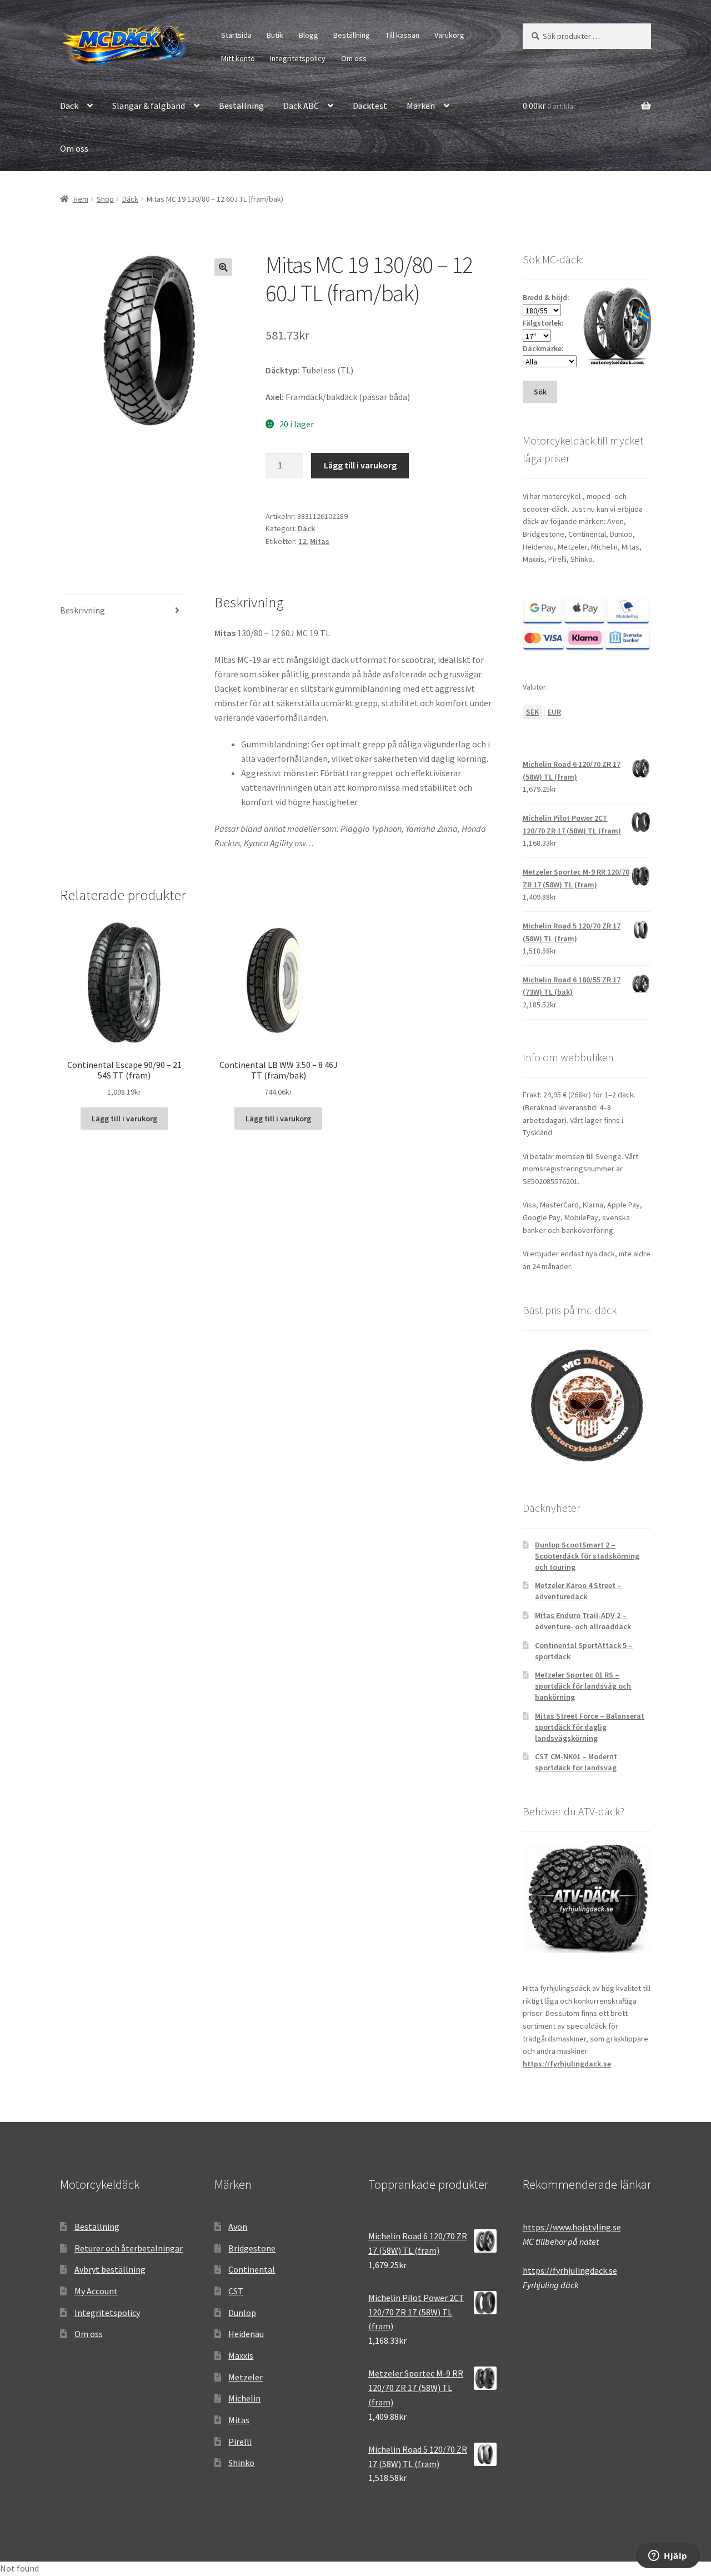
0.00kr (549, 106)
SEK (532, 712)
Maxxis (241, 2355)
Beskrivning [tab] (82, 610)
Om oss (354, 58)
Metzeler (246, 2377)
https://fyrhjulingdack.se (567, 2064)
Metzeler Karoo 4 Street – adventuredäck (578, 1591)
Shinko (241, 2463)
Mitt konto (238, 58)
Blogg (309, 35)
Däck (69, 106)
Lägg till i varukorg (360, 465)
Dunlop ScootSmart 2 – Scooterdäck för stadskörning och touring (587, 1556)
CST (236, 2291)
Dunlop (242, 2313)
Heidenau (246, 2334)
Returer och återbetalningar (129, 2248)
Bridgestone (252, 2248)
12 (302, 541)
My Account (96, 2291)
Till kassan (402, 35)
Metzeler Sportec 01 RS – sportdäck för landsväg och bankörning (583, 1686)
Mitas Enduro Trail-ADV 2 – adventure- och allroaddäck (583, 1621)
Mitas (320, 541)
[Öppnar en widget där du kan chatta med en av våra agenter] (668, 2557)
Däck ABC (301, 106)
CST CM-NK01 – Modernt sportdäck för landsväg (576, 1762)
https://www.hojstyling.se (572, 2227)
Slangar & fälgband (149, 106)
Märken (421, 106)
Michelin (244, 2398)
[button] (223, 267)
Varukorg (449, 35)
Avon (238, 2226)
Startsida (236, 35)
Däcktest (370, 106)
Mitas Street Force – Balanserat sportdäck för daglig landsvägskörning (590, 1727)
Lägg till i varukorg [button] (124, 1119)
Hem (81, 199)
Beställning (352, 35)
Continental (252, 2269)
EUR (554, 712)
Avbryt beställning (110, 2269)
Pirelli (240, 2442)
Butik (275, 35)
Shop (105, 199)
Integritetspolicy (298, 58)
